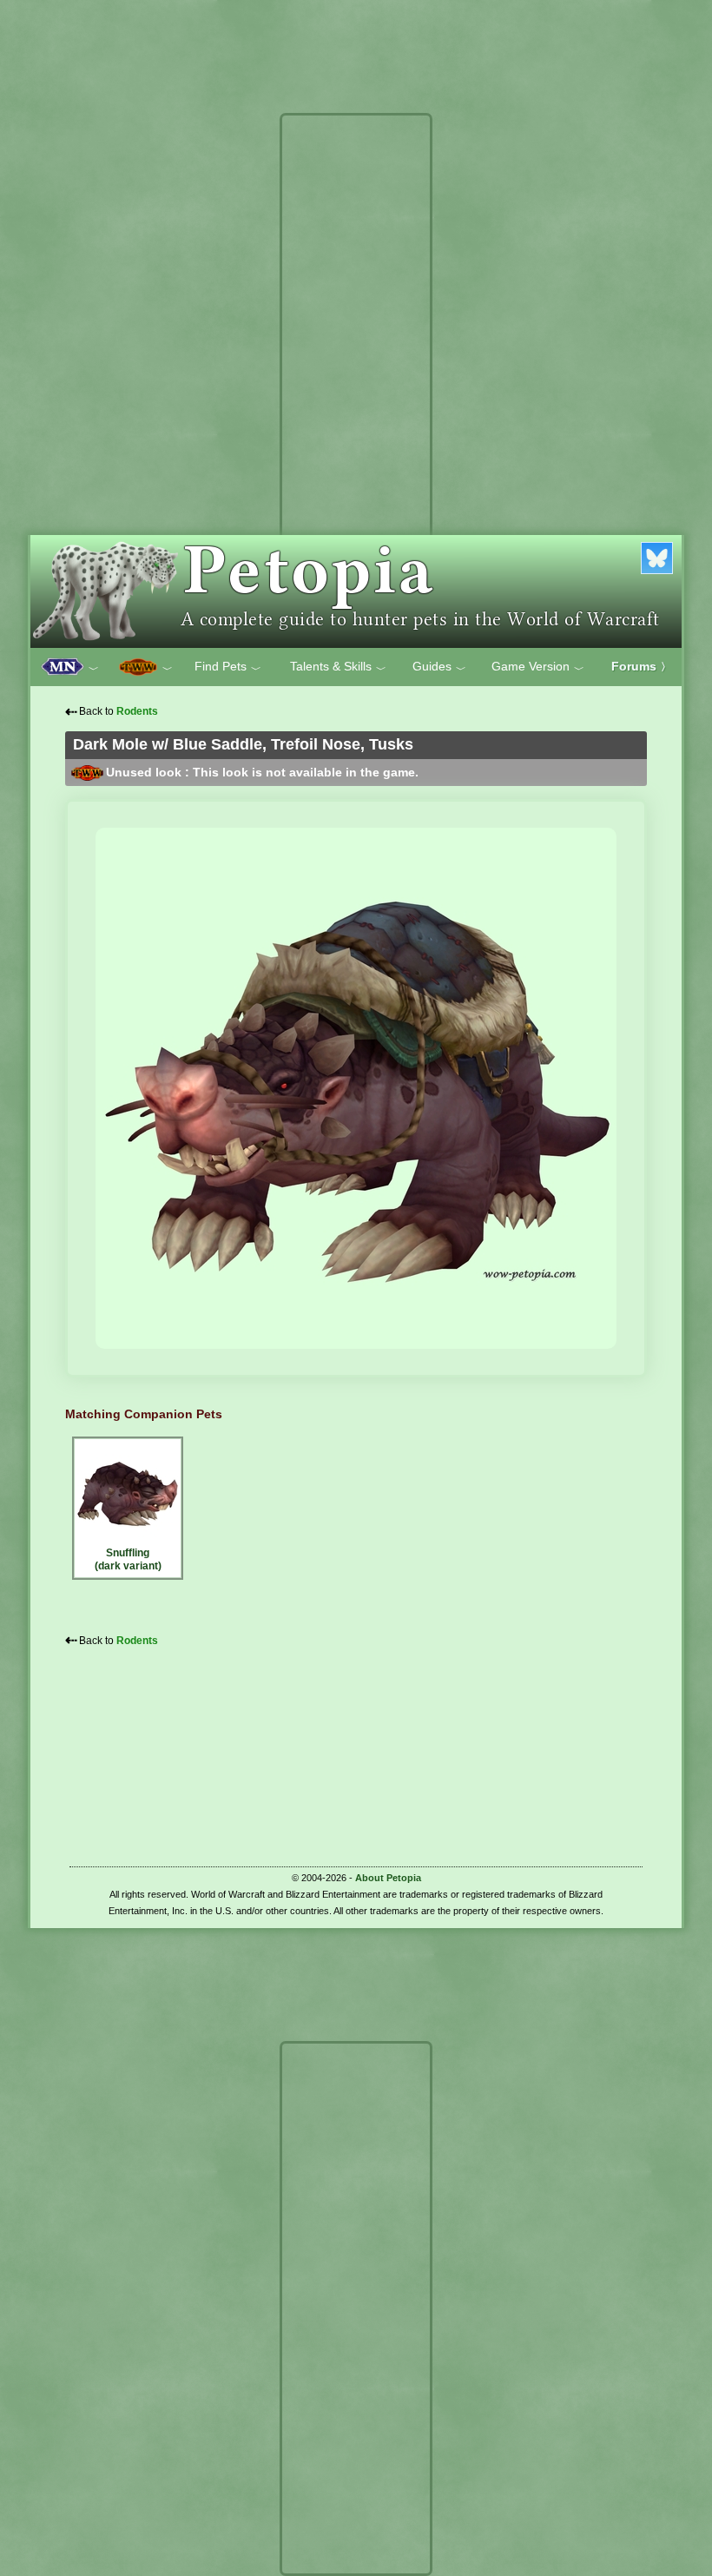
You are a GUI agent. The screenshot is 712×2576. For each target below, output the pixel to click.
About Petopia (388, 1878)
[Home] (356, 591)
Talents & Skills (338, 667)
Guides (439, 667)
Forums (641, 666)
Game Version (538, 667)
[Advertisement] (356, 380)
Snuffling (128, 1559)
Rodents (137, 711)
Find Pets (228, 667)
